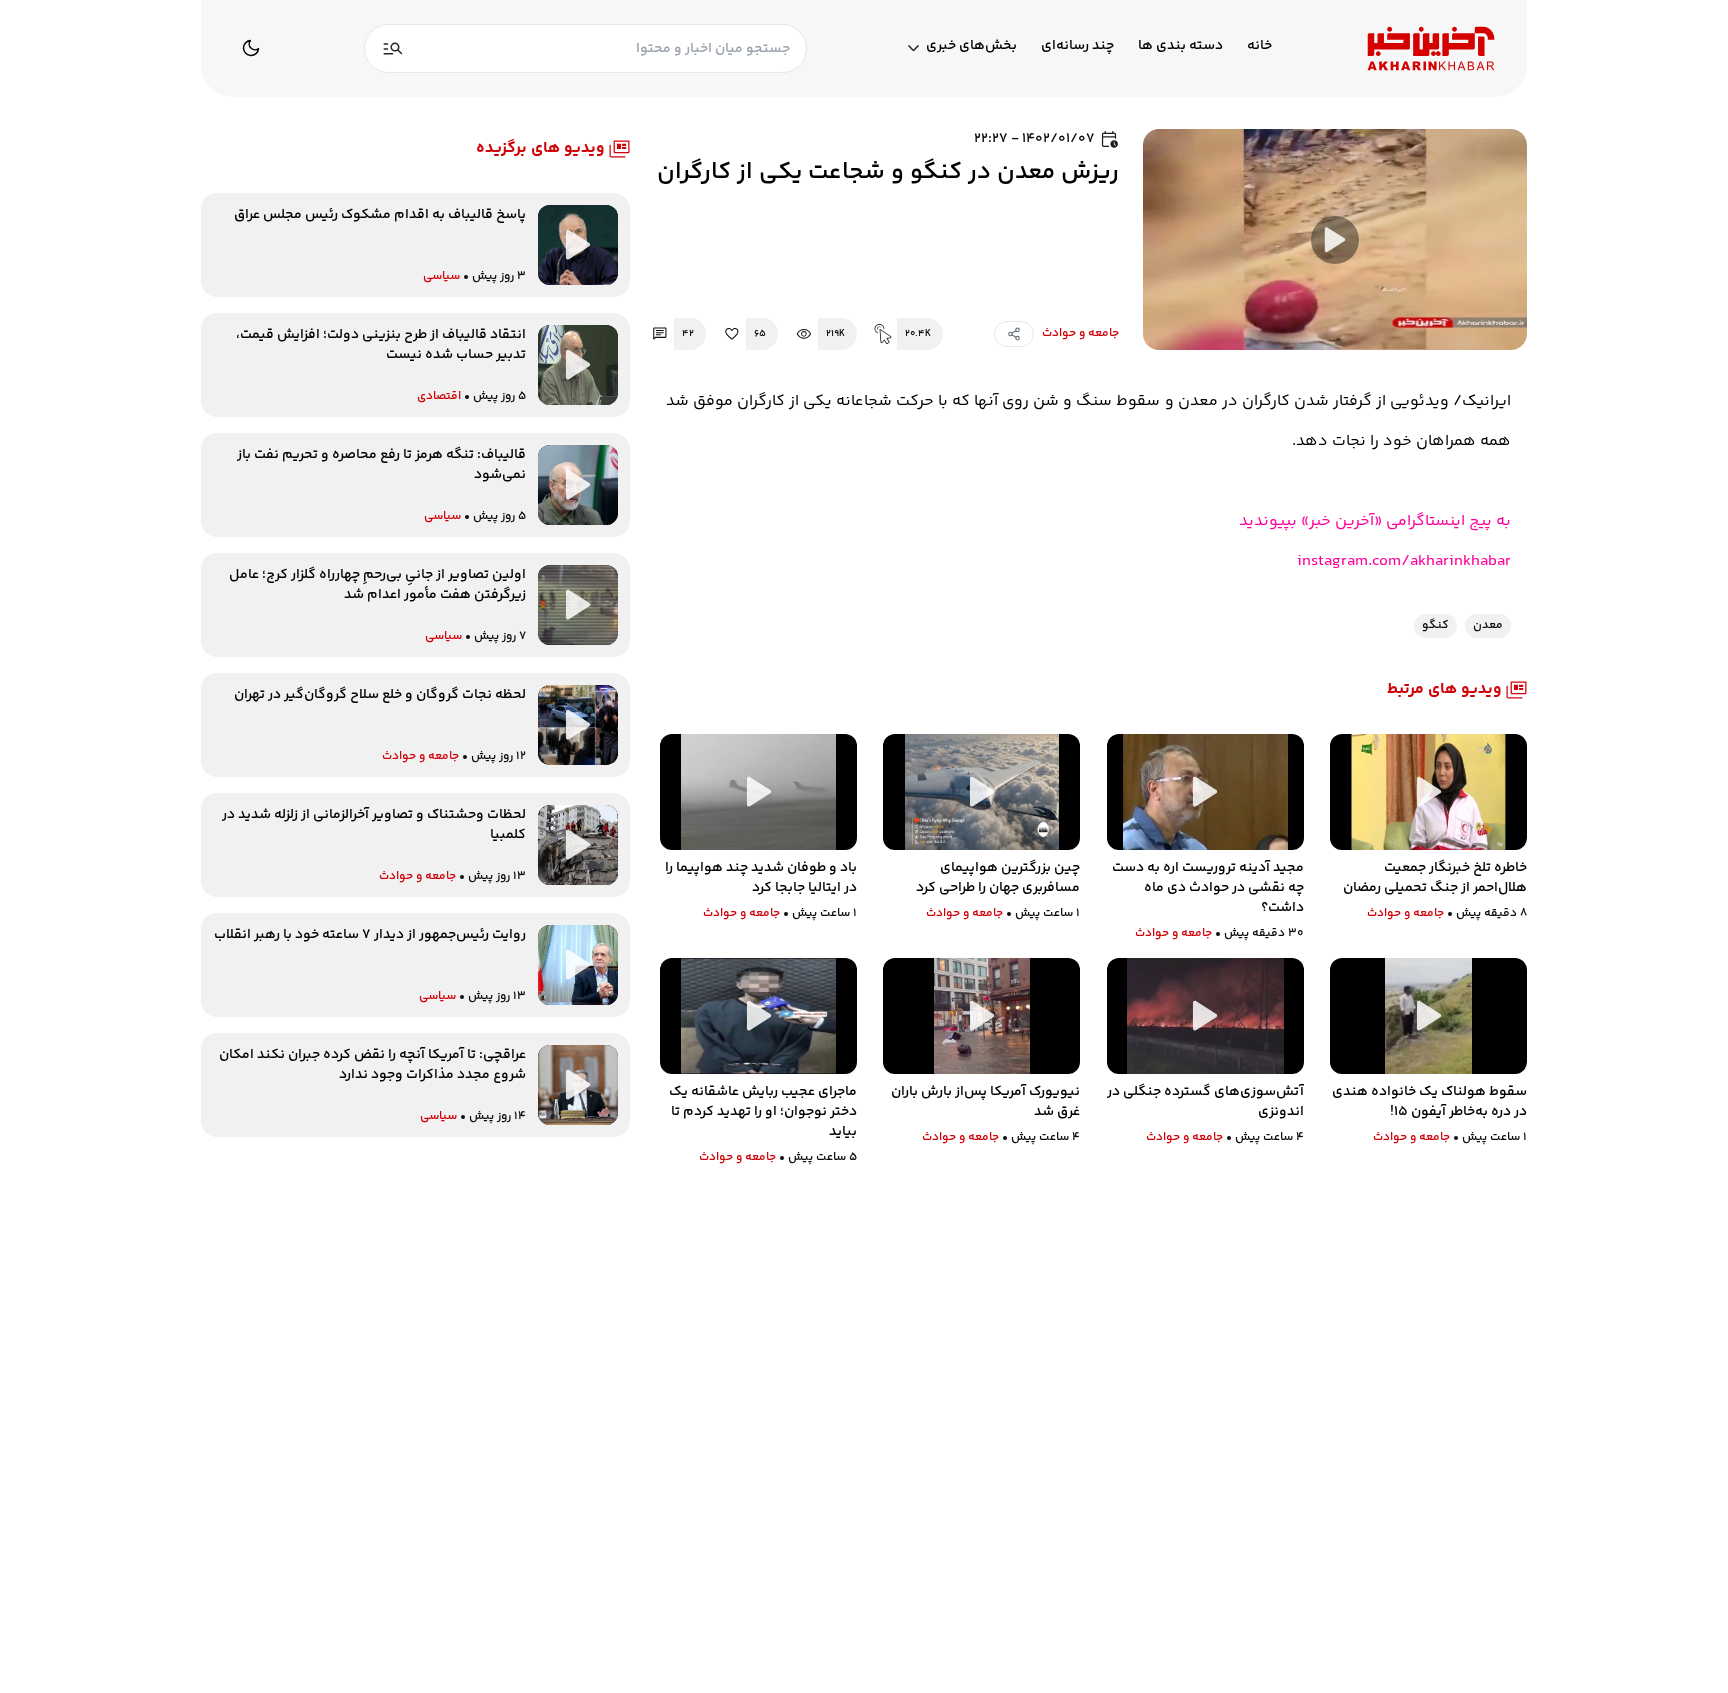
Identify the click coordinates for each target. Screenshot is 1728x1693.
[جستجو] (393, 48)
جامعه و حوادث (1080, 334)
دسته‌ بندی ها (1180, 46)
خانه (1259, 46)
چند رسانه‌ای (1077, 46)
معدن (1488, 625)
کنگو (1435, 625)
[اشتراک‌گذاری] (1014, 334)
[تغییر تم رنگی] (251, 48)
